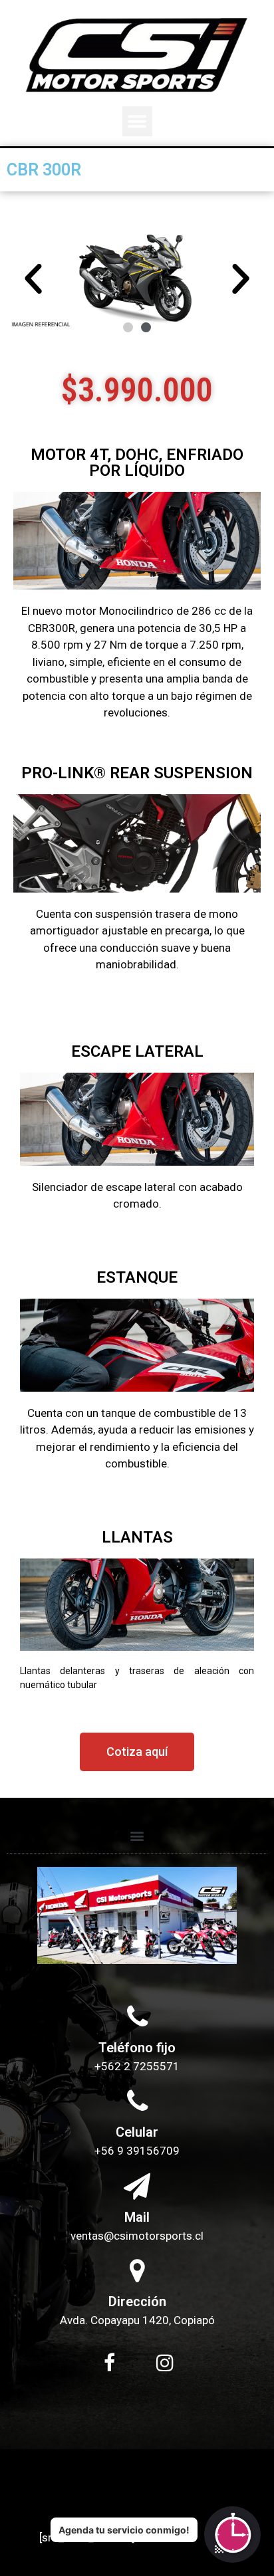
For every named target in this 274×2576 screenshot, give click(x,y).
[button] (137, 121)
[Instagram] (165, 2363)
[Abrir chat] (232, 2534)
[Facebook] (109, 2363)
